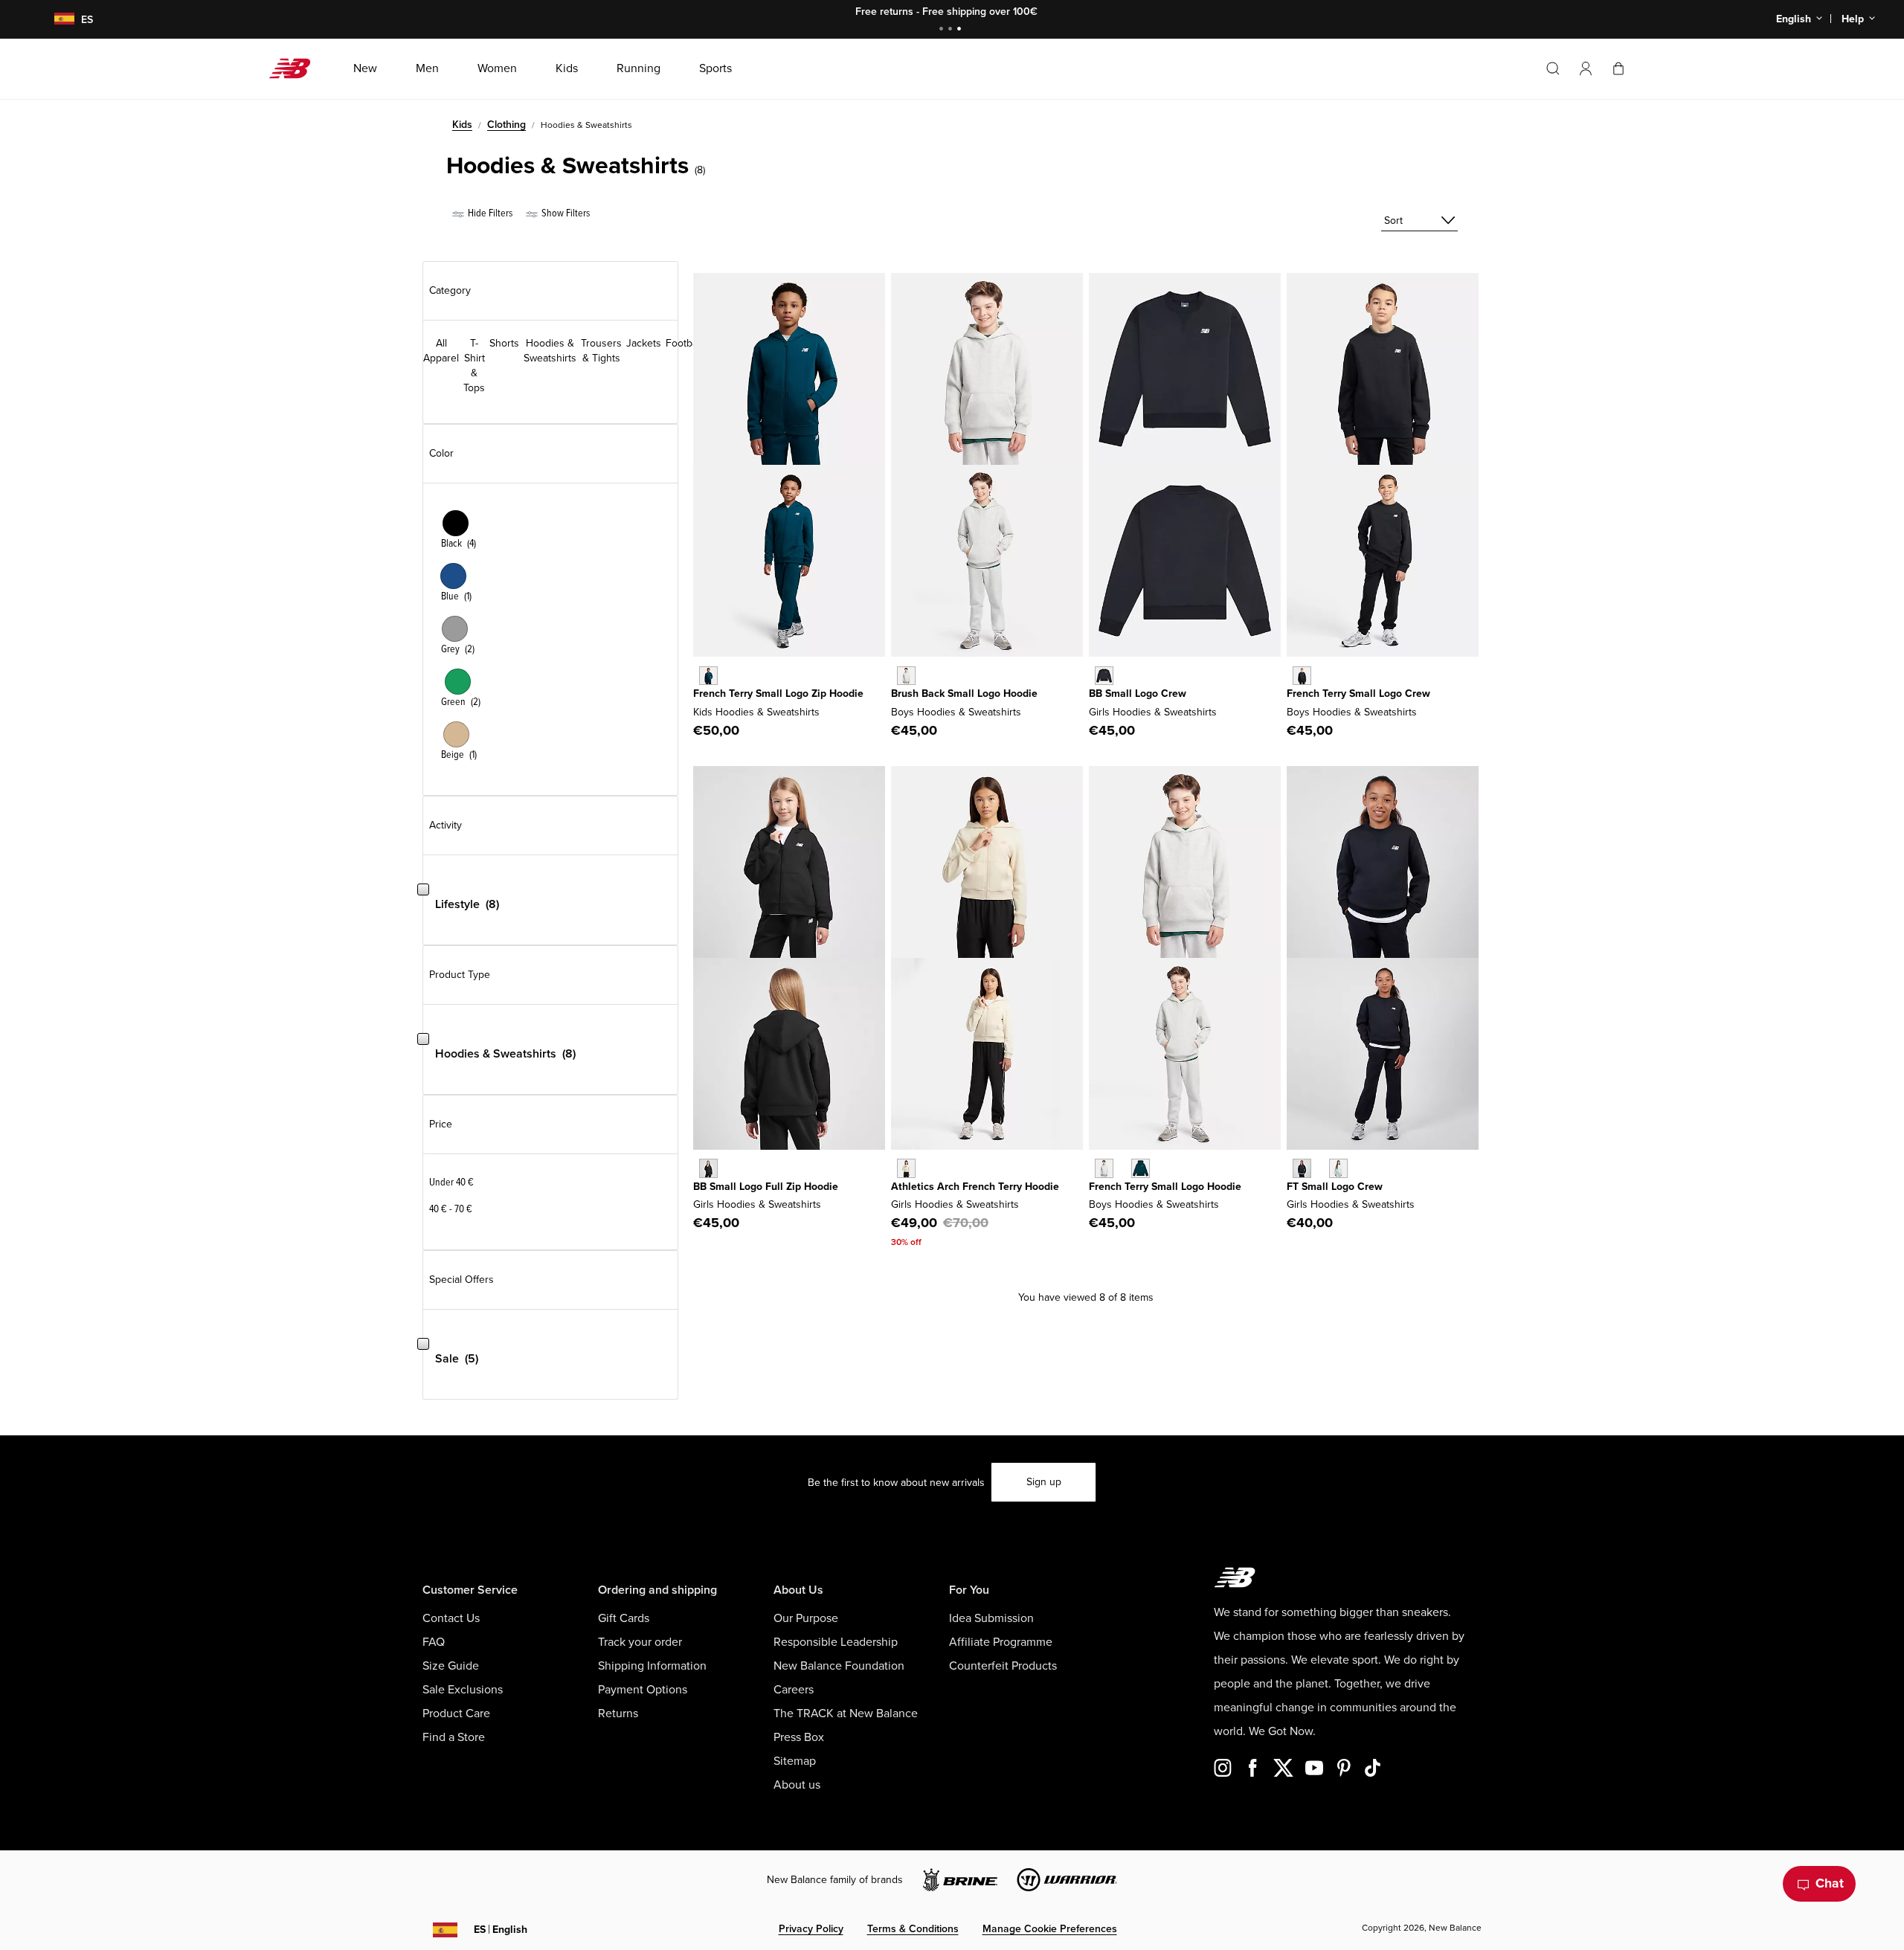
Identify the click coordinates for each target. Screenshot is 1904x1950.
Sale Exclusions (463, 1690)
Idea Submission (991, 1618)
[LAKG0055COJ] (1338, 1168)
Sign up (1044, 1482)
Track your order (640, 1642)
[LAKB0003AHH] (906, 676)
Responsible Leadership (836, 1642)
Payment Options (643, 1690)
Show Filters (565, 213)
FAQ (434, 1642)
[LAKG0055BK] (1302, 1168)
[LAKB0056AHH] (1104, 1168)
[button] (1586, 68)
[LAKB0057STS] (708, 676)
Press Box (799, 1737)
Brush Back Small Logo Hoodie (964, 694)
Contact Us (451, 1618)
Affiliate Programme (1001, 1642)
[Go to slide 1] (943, 30)
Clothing (506, 125)
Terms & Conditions (913, 1929)
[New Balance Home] (296, 68)
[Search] (1553, 68)
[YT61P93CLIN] (906, 1168)
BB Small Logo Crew (1138, 694)
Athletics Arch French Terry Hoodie (975, 1187)
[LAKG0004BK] (708, 1168)
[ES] (55, 20)
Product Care (456, 1714)
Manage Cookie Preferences (1050, 1929)
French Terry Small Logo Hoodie (1165, 1187)
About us (797, 1785)
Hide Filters (489, 213)
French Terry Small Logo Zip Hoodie (778, 694)
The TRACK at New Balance (846, 1714)
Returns (618, 1714)
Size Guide (451, 1666)
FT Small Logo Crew (1335, 1187)
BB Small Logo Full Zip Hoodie (766, 1187)
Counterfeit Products (1003, 1666)
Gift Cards (624, 1618)
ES (501, 1930)
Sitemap (795, 1761)
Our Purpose (806, 1618)
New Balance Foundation (839, 1666)
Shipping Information (652, 1666)
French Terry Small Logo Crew (1358, 694)
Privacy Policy (811, 1929)
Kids (462, 125)
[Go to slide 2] (952, 30)
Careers (794, 1690)
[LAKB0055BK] (1302, 676)
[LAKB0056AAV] (1141, 1168)
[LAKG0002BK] (1104, 676)
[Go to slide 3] (961, 30)
